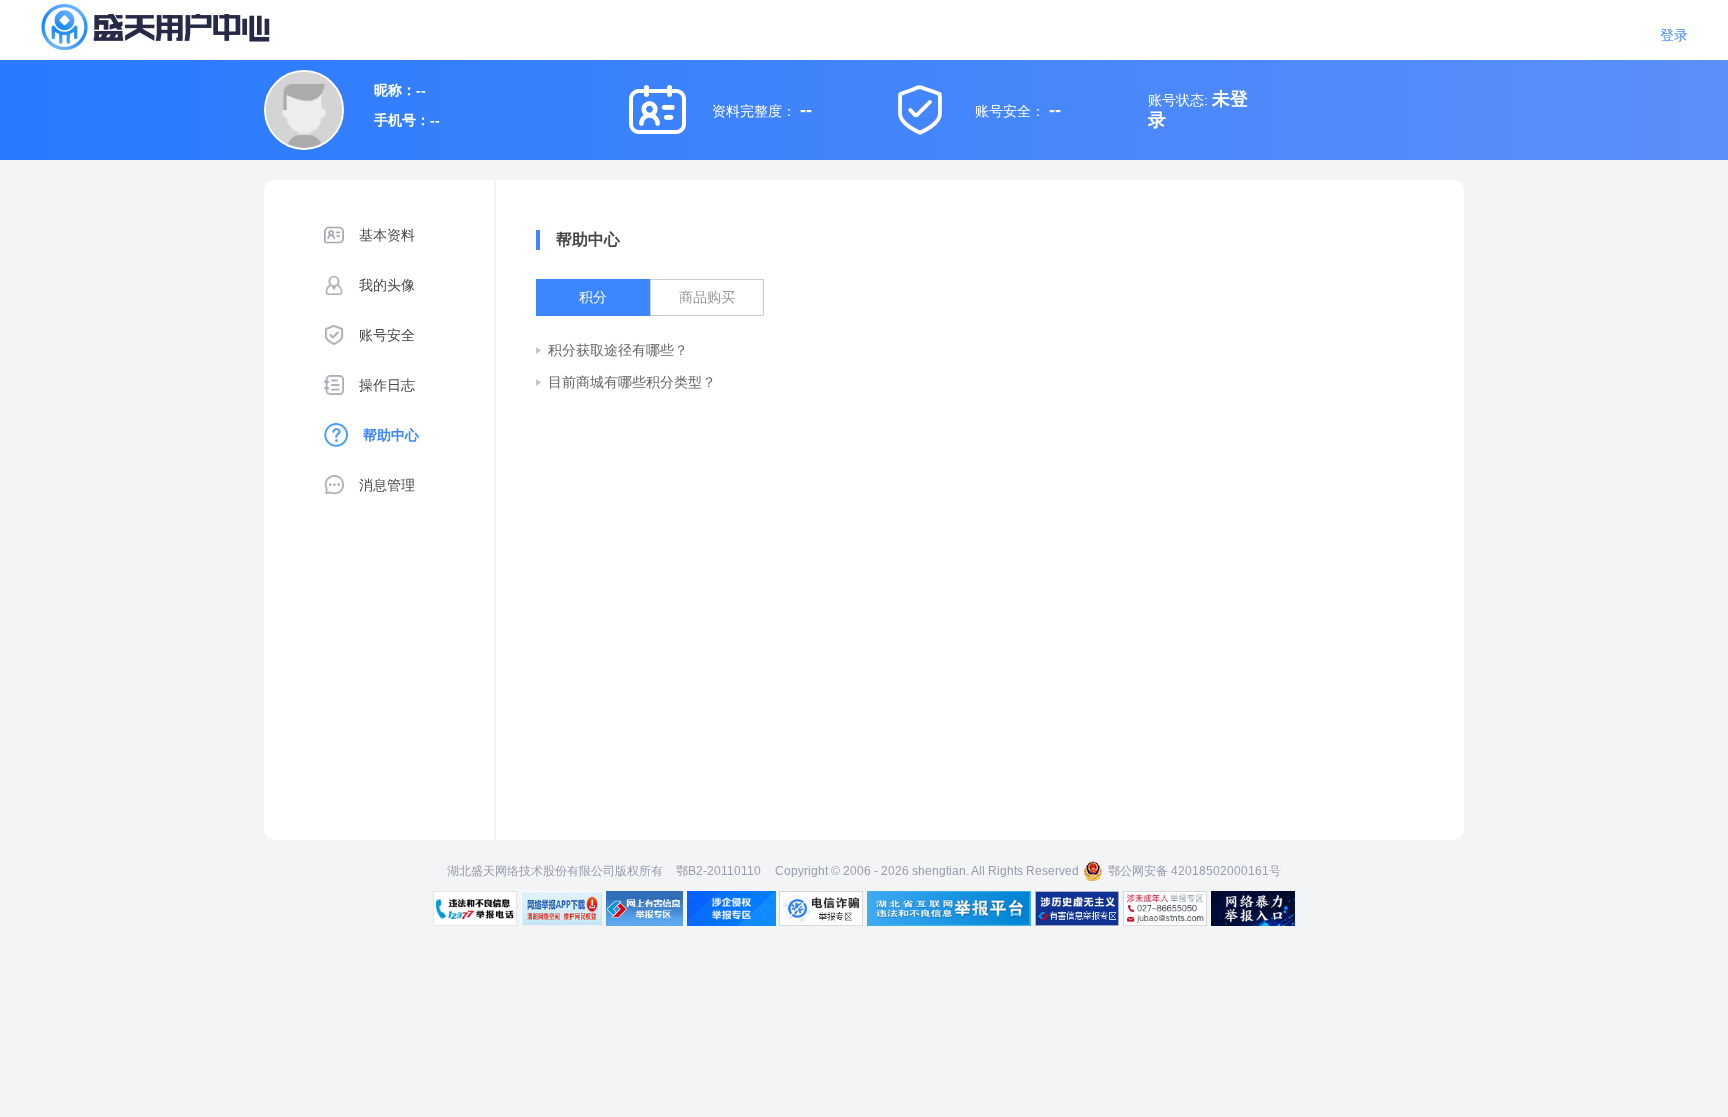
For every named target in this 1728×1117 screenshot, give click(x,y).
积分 (593, 297)
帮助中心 (391, 435)
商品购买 (707, 297)
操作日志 (387, 385)
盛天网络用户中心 (190, 27)
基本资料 (387, 235)
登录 (1674, 35)
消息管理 (387, 485)
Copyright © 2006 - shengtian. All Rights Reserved (927, 871)
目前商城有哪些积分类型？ (632, 382)
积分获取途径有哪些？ (618, 350)
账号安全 (387, 335)
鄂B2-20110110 (718, 871)
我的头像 (387, 285)
